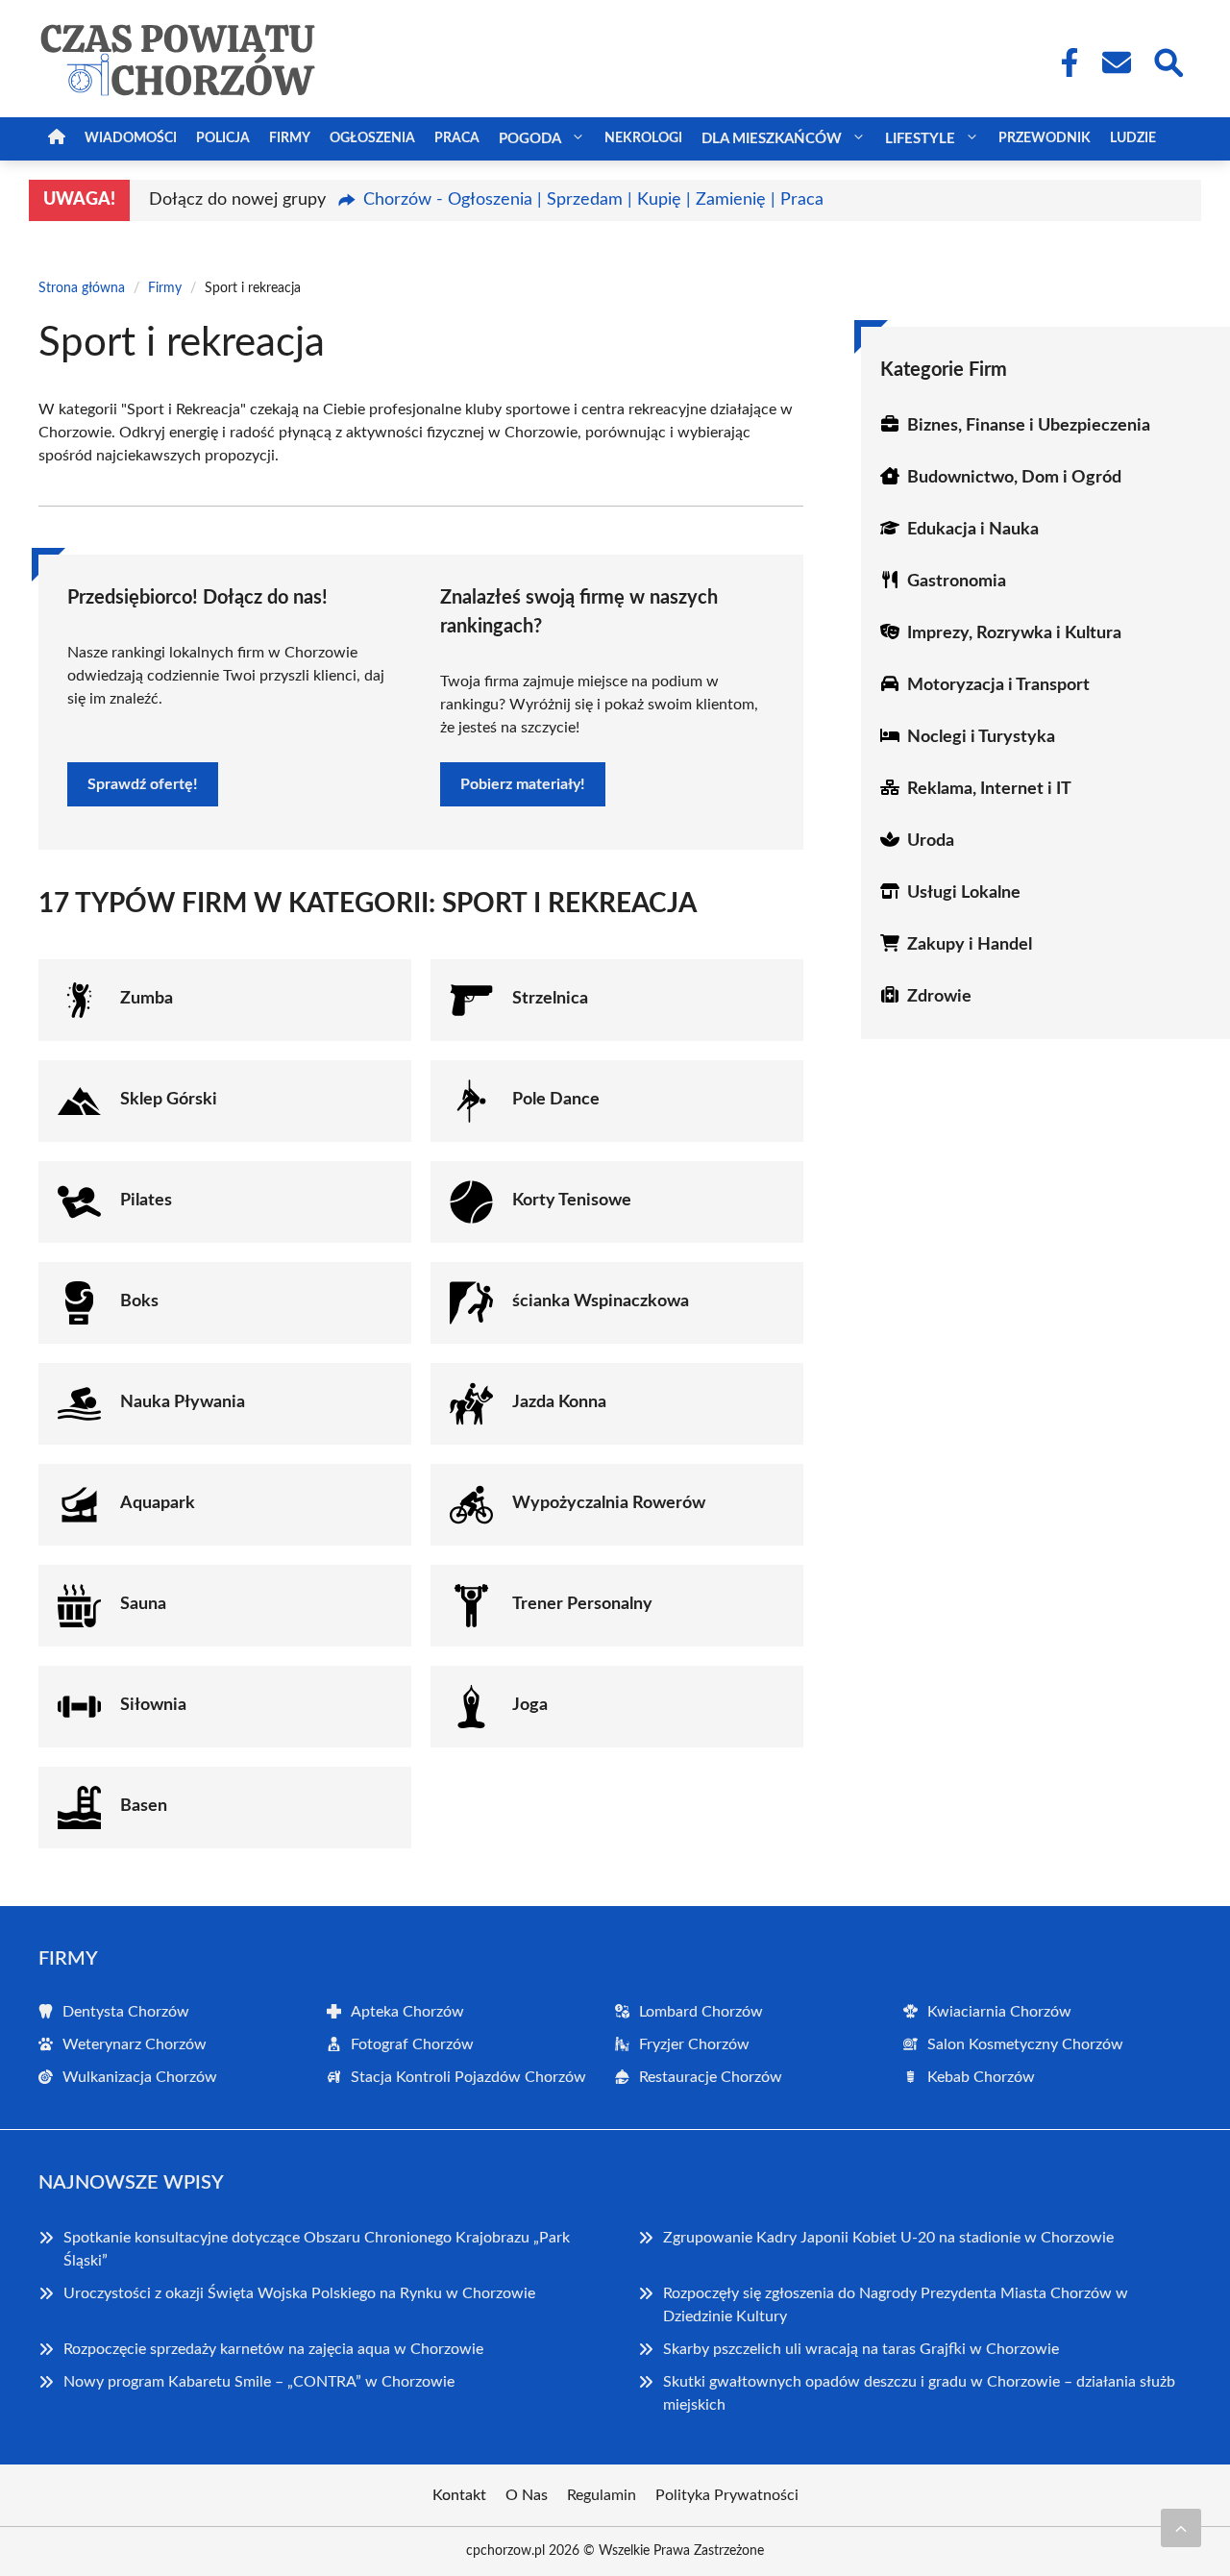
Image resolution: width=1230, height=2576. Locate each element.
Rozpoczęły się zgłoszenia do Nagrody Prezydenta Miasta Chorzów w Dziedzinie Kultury (896, 2305)
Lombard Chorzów (701, 2012)
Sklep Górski (169, 1100)
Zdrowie (939, 997)
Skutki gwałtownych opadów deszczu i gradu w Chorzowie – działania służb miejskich (919, 2393)
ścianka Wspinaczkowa (601, 1301)
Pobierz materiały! (523, 784)
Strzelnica (550, 999)
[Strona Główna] (57, 139)
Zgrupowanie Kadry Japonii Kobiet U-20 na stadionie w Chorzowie (888, 2238)
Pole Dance (556, 1100)
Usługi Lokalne (964, 893)
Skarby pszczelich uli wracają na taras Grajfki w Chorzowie (861, 2349)
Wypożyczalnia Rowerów (609, 1503)
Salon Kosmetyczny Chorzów (1025, 2044)
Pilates (146, 1201)
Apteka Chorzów (407, 2012)
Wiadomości (131, 138)
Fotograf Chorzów (412, 2044)
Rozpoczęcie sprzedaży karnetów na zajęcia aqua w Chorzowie (273, 2349)
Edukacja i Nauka (973, 530)
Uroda (931, 841)
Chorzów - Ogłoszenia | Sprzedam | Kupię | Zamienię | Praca (593, 200)
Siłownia (153, 1705)
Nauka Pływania (183, 1402)
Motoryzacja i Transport (998, 685)
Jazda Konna (559, 1402)
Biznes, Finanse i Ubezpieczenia (1029, 426)
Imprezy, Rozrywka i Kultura (1014, 633)
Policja (223, 138)
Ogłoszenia (372, 138)
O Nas (527, 2495)
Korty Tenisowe (572, 1201)
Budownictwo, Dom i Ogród (1014, 478)
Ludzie (1133, 138)
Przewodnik (1045, 138)
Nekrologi (643, 138)
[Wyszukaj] (1168, 61)
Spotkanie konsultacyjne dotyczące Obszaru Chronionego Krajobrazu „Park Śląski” (317, 2249)
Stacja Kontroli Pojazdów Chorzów (468, 2077)
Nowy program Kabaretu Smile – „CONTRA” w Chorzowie (259, 2382)
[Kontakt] (1116, 62)
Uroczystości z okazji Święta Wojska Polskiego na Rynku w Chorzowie (299, 2293)
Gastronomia (957, 582)
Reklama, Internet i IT (989, 789)
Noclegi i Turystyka (981, 737)
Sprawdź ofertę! (143, 784)
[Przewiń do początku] (1181, 2528)
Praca (457, 138)
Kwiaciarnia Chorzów (999, 2012)
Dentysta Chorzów (126, 2012)
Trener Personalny (582, 1604)
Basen (144, 1806)
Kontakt (459, 2495)
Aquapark (158, 1503)
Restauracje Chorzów (711, 2077)
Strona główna (82, 288)
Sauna (143, 1604)
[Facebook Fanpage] (1064, 62)
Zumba (147, 999)
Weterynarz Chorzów (135, 2044)
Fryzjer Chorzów (694, 2044)
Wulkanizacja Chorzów (140, 2077)
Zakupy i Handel (970, 945)
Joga (530, 1705)
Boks (139, 1301)
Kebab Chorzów (981, 2077)
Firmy (290, 138)
